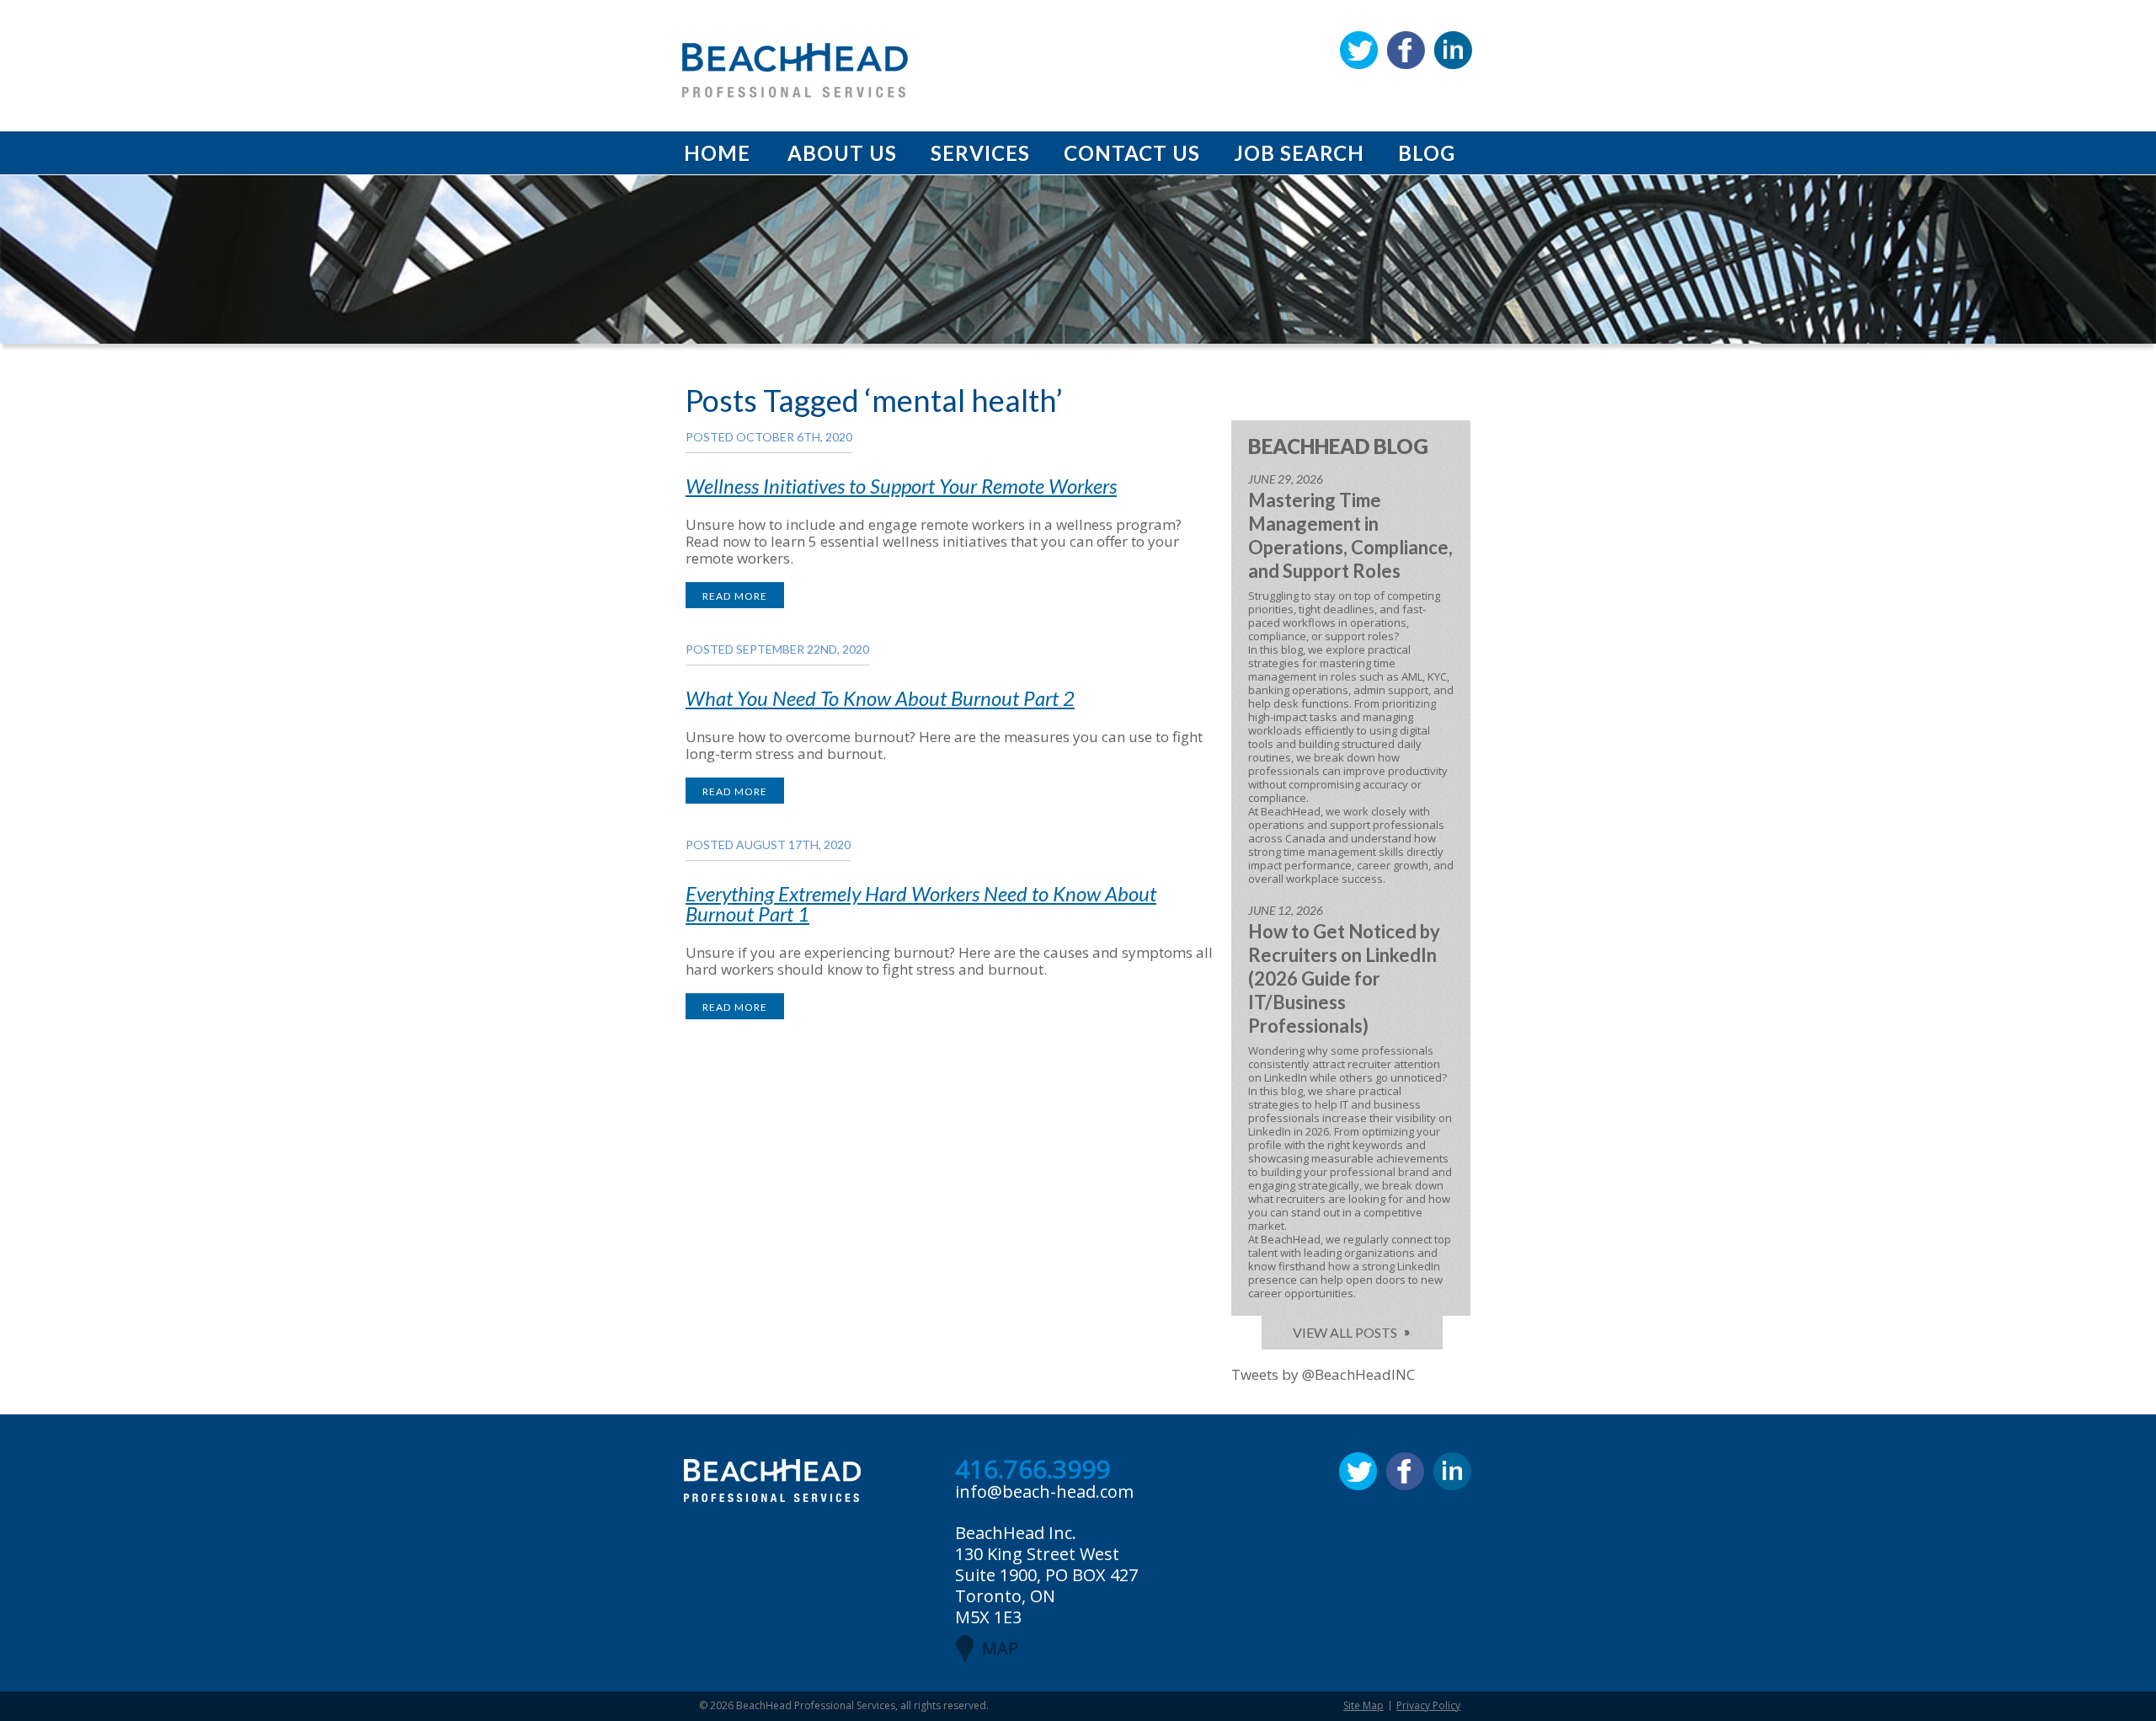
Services (980, 153)
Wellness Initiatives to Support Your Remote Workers (901, 486)
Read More (735, 596)
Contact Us (1132, 153)
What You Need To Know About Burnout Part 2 (880, 698)
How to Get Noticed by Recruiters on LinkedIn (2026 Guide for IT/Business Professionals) (1344, 978)
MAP (1000, 1648)
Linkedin (1453, 50)
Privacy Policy (1428, 1705)
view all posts (1345, 1332)
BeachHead (795, 70)
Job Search (1299, 153)
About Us (842, 153)
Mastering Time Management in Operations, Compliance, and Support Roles (1350, 535)
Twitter (1359, 50)
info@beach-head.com (1044, 1491)
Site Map (1364, 1705)
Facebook (1406, 50)
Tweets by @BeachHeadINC (1323, 1374)
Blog (1427, 153)
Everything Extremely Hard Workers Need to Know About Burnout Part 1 (921, 903)
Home (717, 153)
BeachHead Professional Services (816, 1705)
